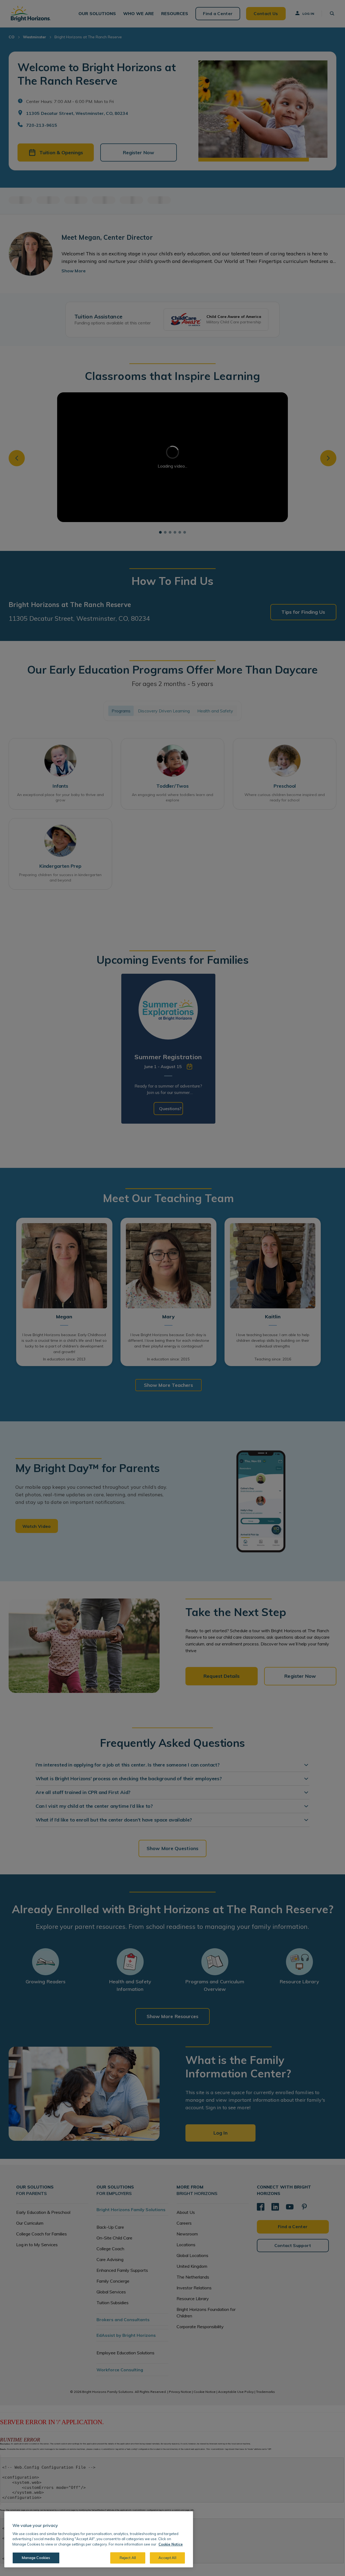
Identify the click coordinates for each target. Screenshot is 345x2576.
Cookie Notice (171, 2544)
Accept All (167, 2558)
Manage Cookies (36, 2558)
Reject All (128, 2558)
